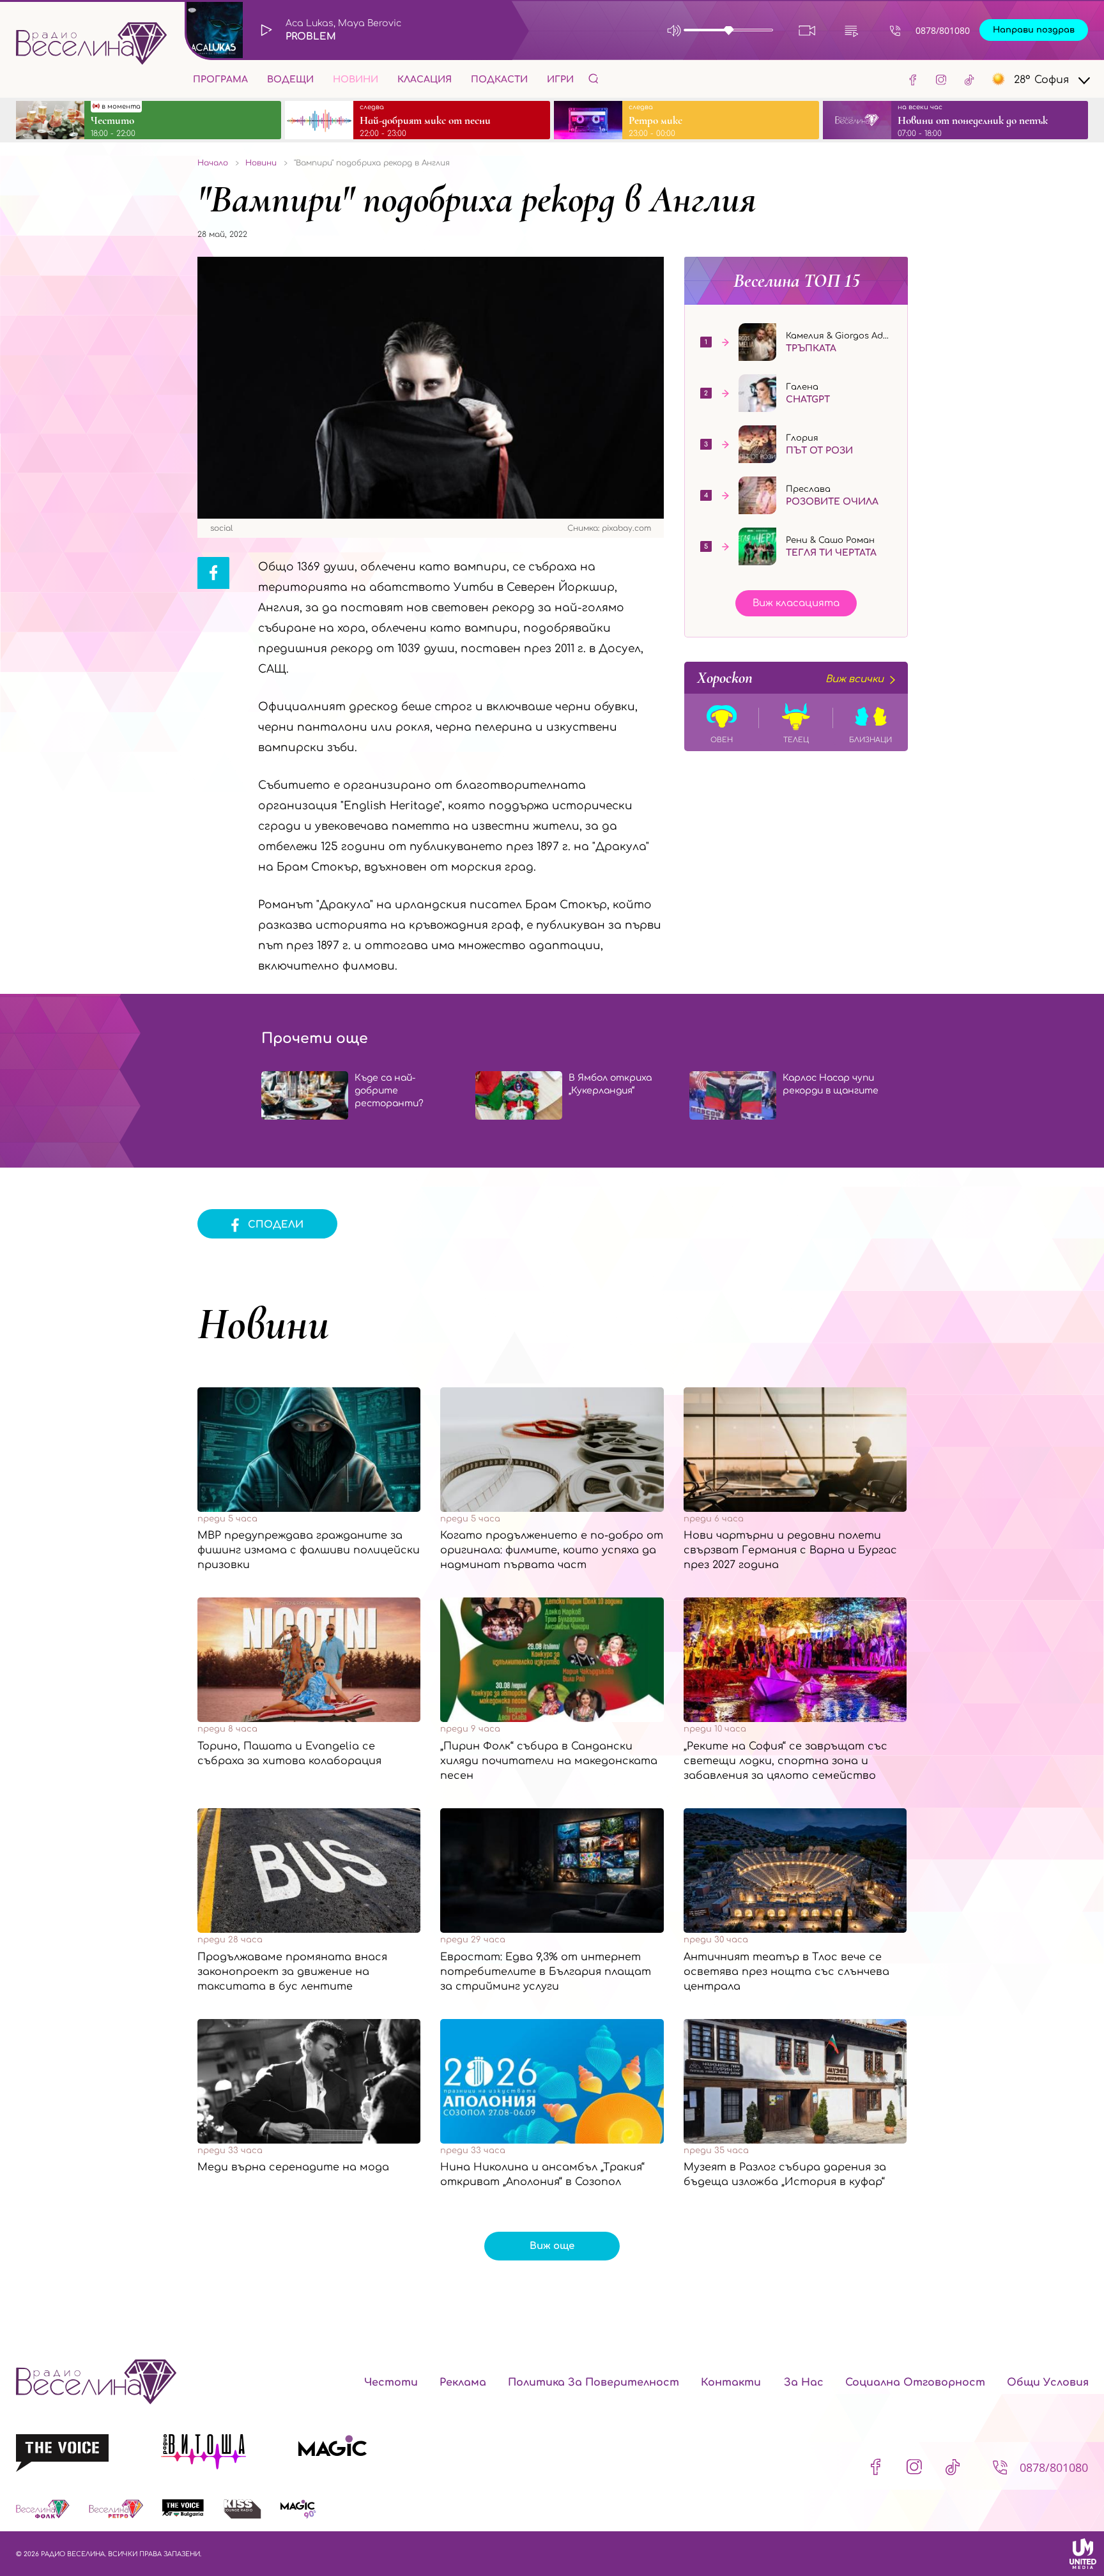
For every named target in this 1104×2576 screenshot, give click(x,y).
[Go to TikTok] (969, 79)
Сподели (276, 1225)
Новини (356, 80)
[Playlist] (851, 30)
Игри (560, 80)
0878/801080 (943, 30)
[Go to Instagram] (941, 79)
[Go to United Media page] (1083, 2554)
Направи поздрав (1034, 30)
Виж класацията (796, 603)
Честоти (391, 2382)
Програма (220, 80)
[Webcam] (807, 30)
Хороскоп (790, 678)
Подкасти (499, 80)
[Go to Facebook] (913, 79)
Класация (425, 80)
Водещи (290, 80)
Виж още (552, 2246)
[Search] (594, 78)
